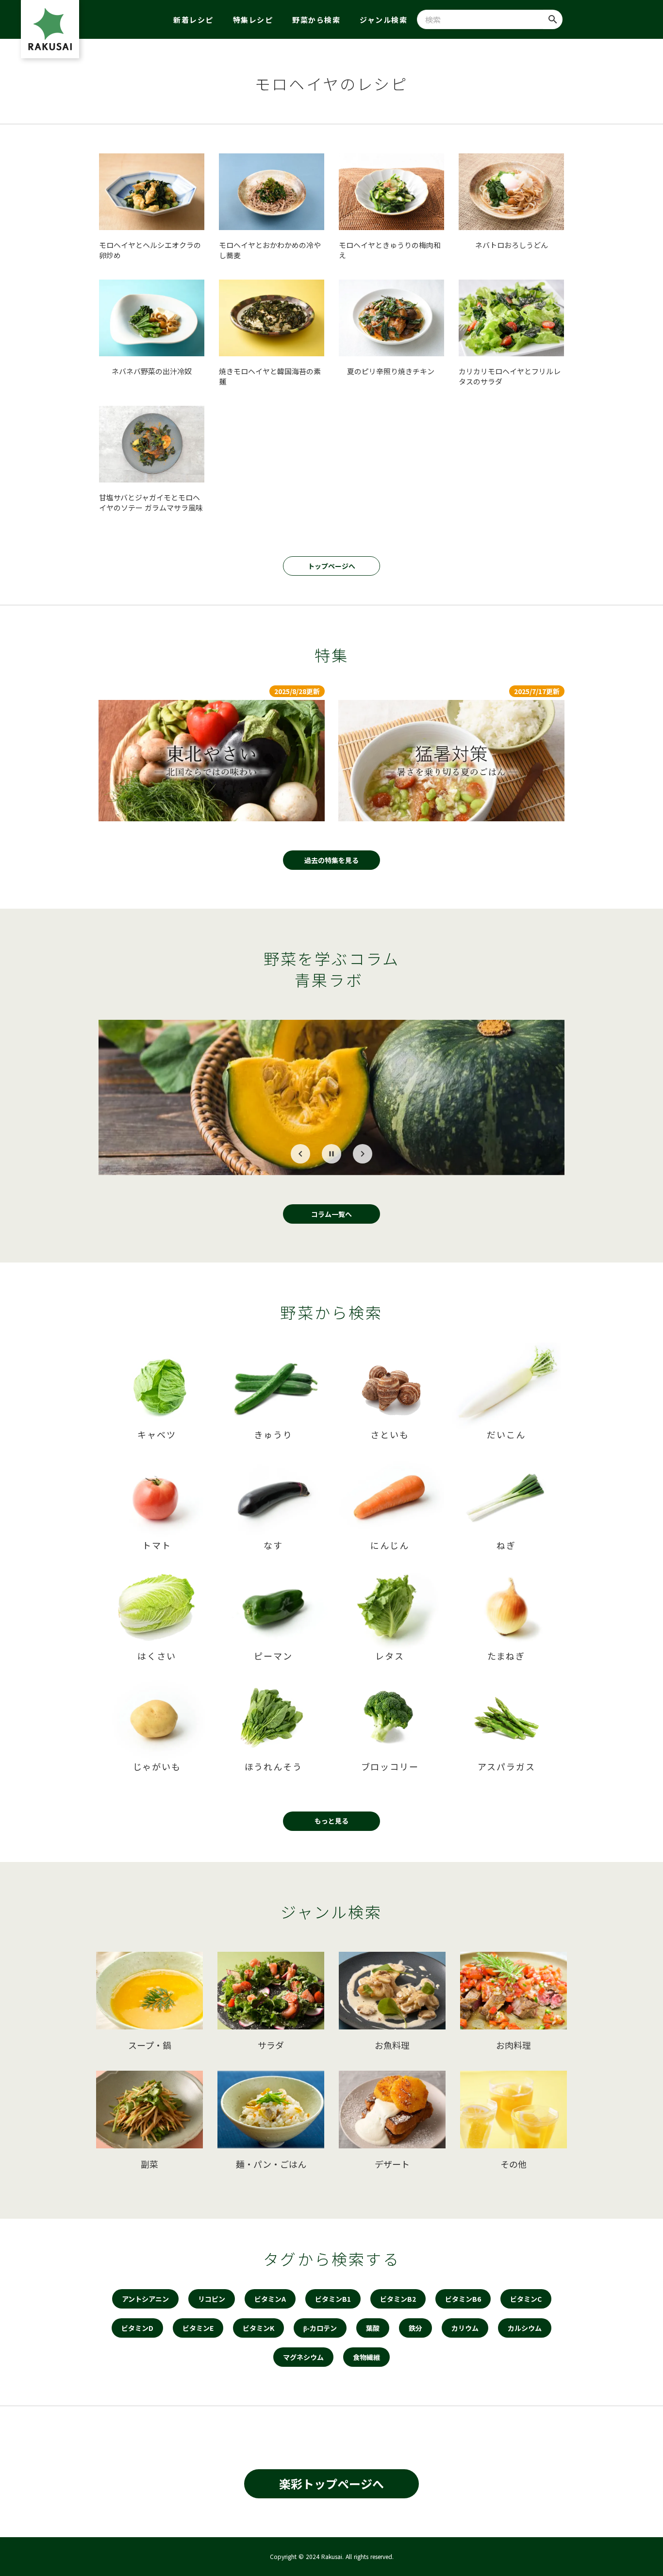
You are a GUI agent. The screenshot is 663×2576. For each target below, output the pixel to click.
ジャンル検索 (383, 20)
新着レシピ (193, 20)
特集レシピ (253, 20)
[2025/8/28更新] (212, 761)
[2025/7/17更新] (451, 761)
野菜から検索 (316, 20)
